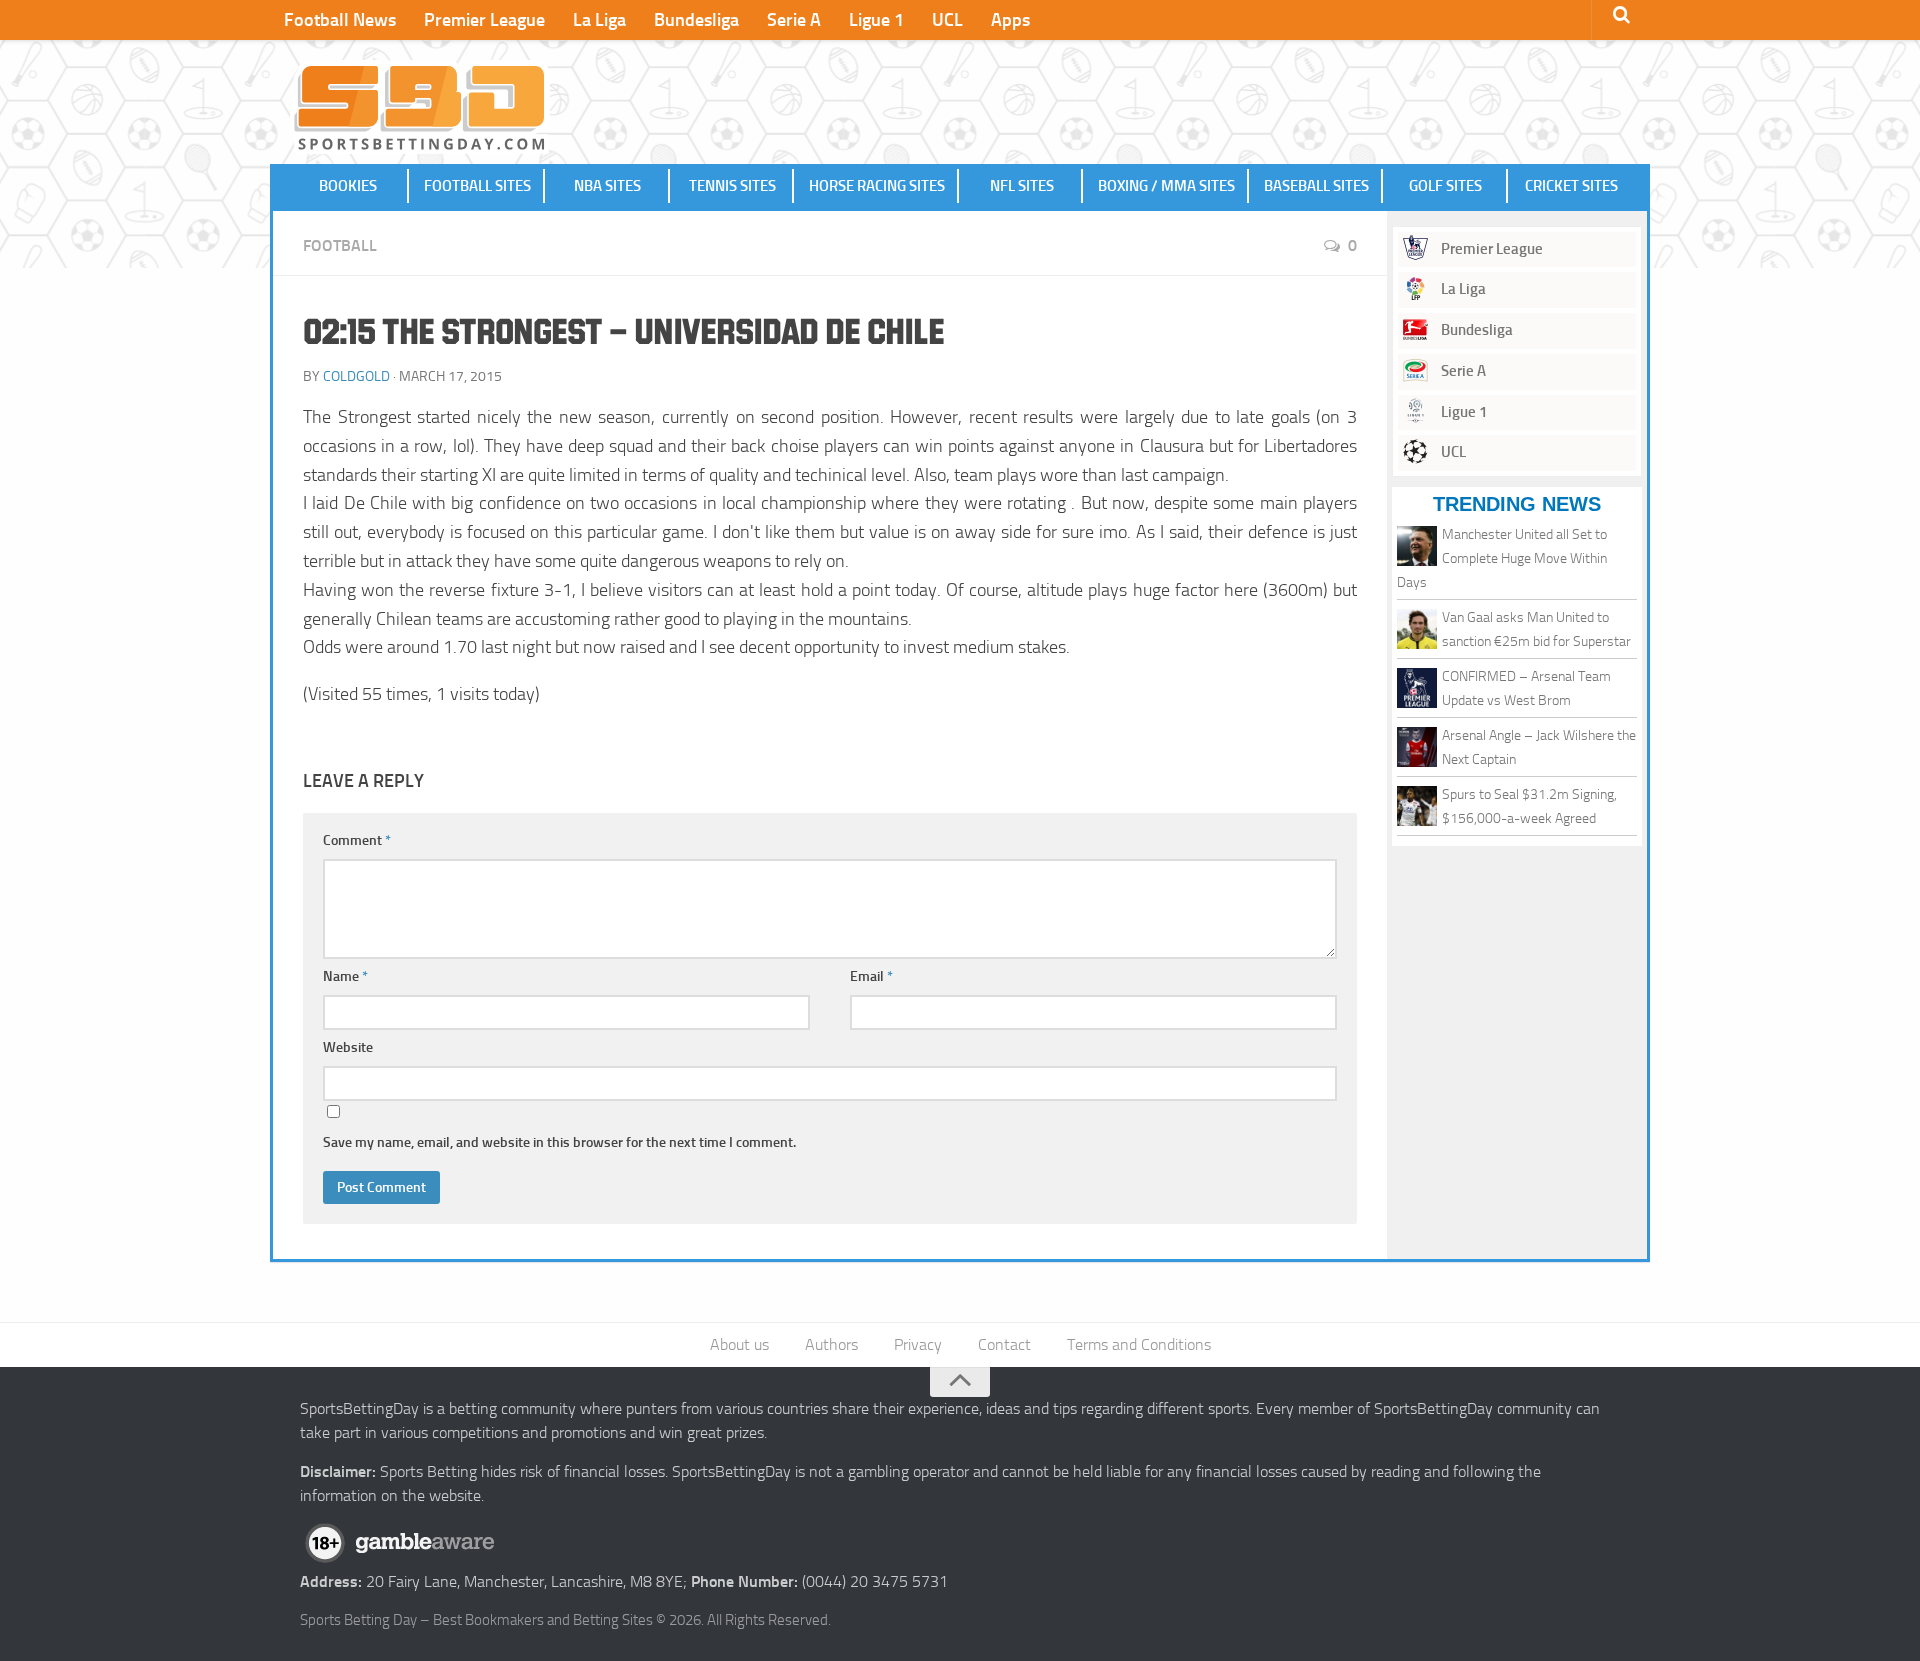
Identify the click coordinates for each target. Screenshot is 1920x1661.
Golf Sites (1445, 186)
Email (871, 976)
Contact (1004, 1344)
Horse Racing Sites (877, 186)
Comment (357, 840)
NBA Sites (607, 186)
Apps (1010, 20)
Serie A (794, 20)
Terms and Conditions (1139, 1344)
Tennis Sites (732, 186)
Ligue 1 (876, 20)
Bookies (348, 186)
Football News (340, 20)
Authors (831, 1344)
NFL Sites (1022, 186)
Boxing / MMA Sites (1166, 186)
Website (348, 1047)
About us (739, 1344)
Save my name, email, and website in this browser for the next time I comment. (559, 1142)
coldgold (356, 376)
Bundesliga (696, 20)
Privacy (918, 1344)
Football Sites (477, 186)
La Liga (599, 20)
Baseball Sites (1316, 186)
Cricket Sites (1571, 186)
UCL (947, 20)
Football (340, 245)
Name (345, 976)
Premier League (484, 20)
